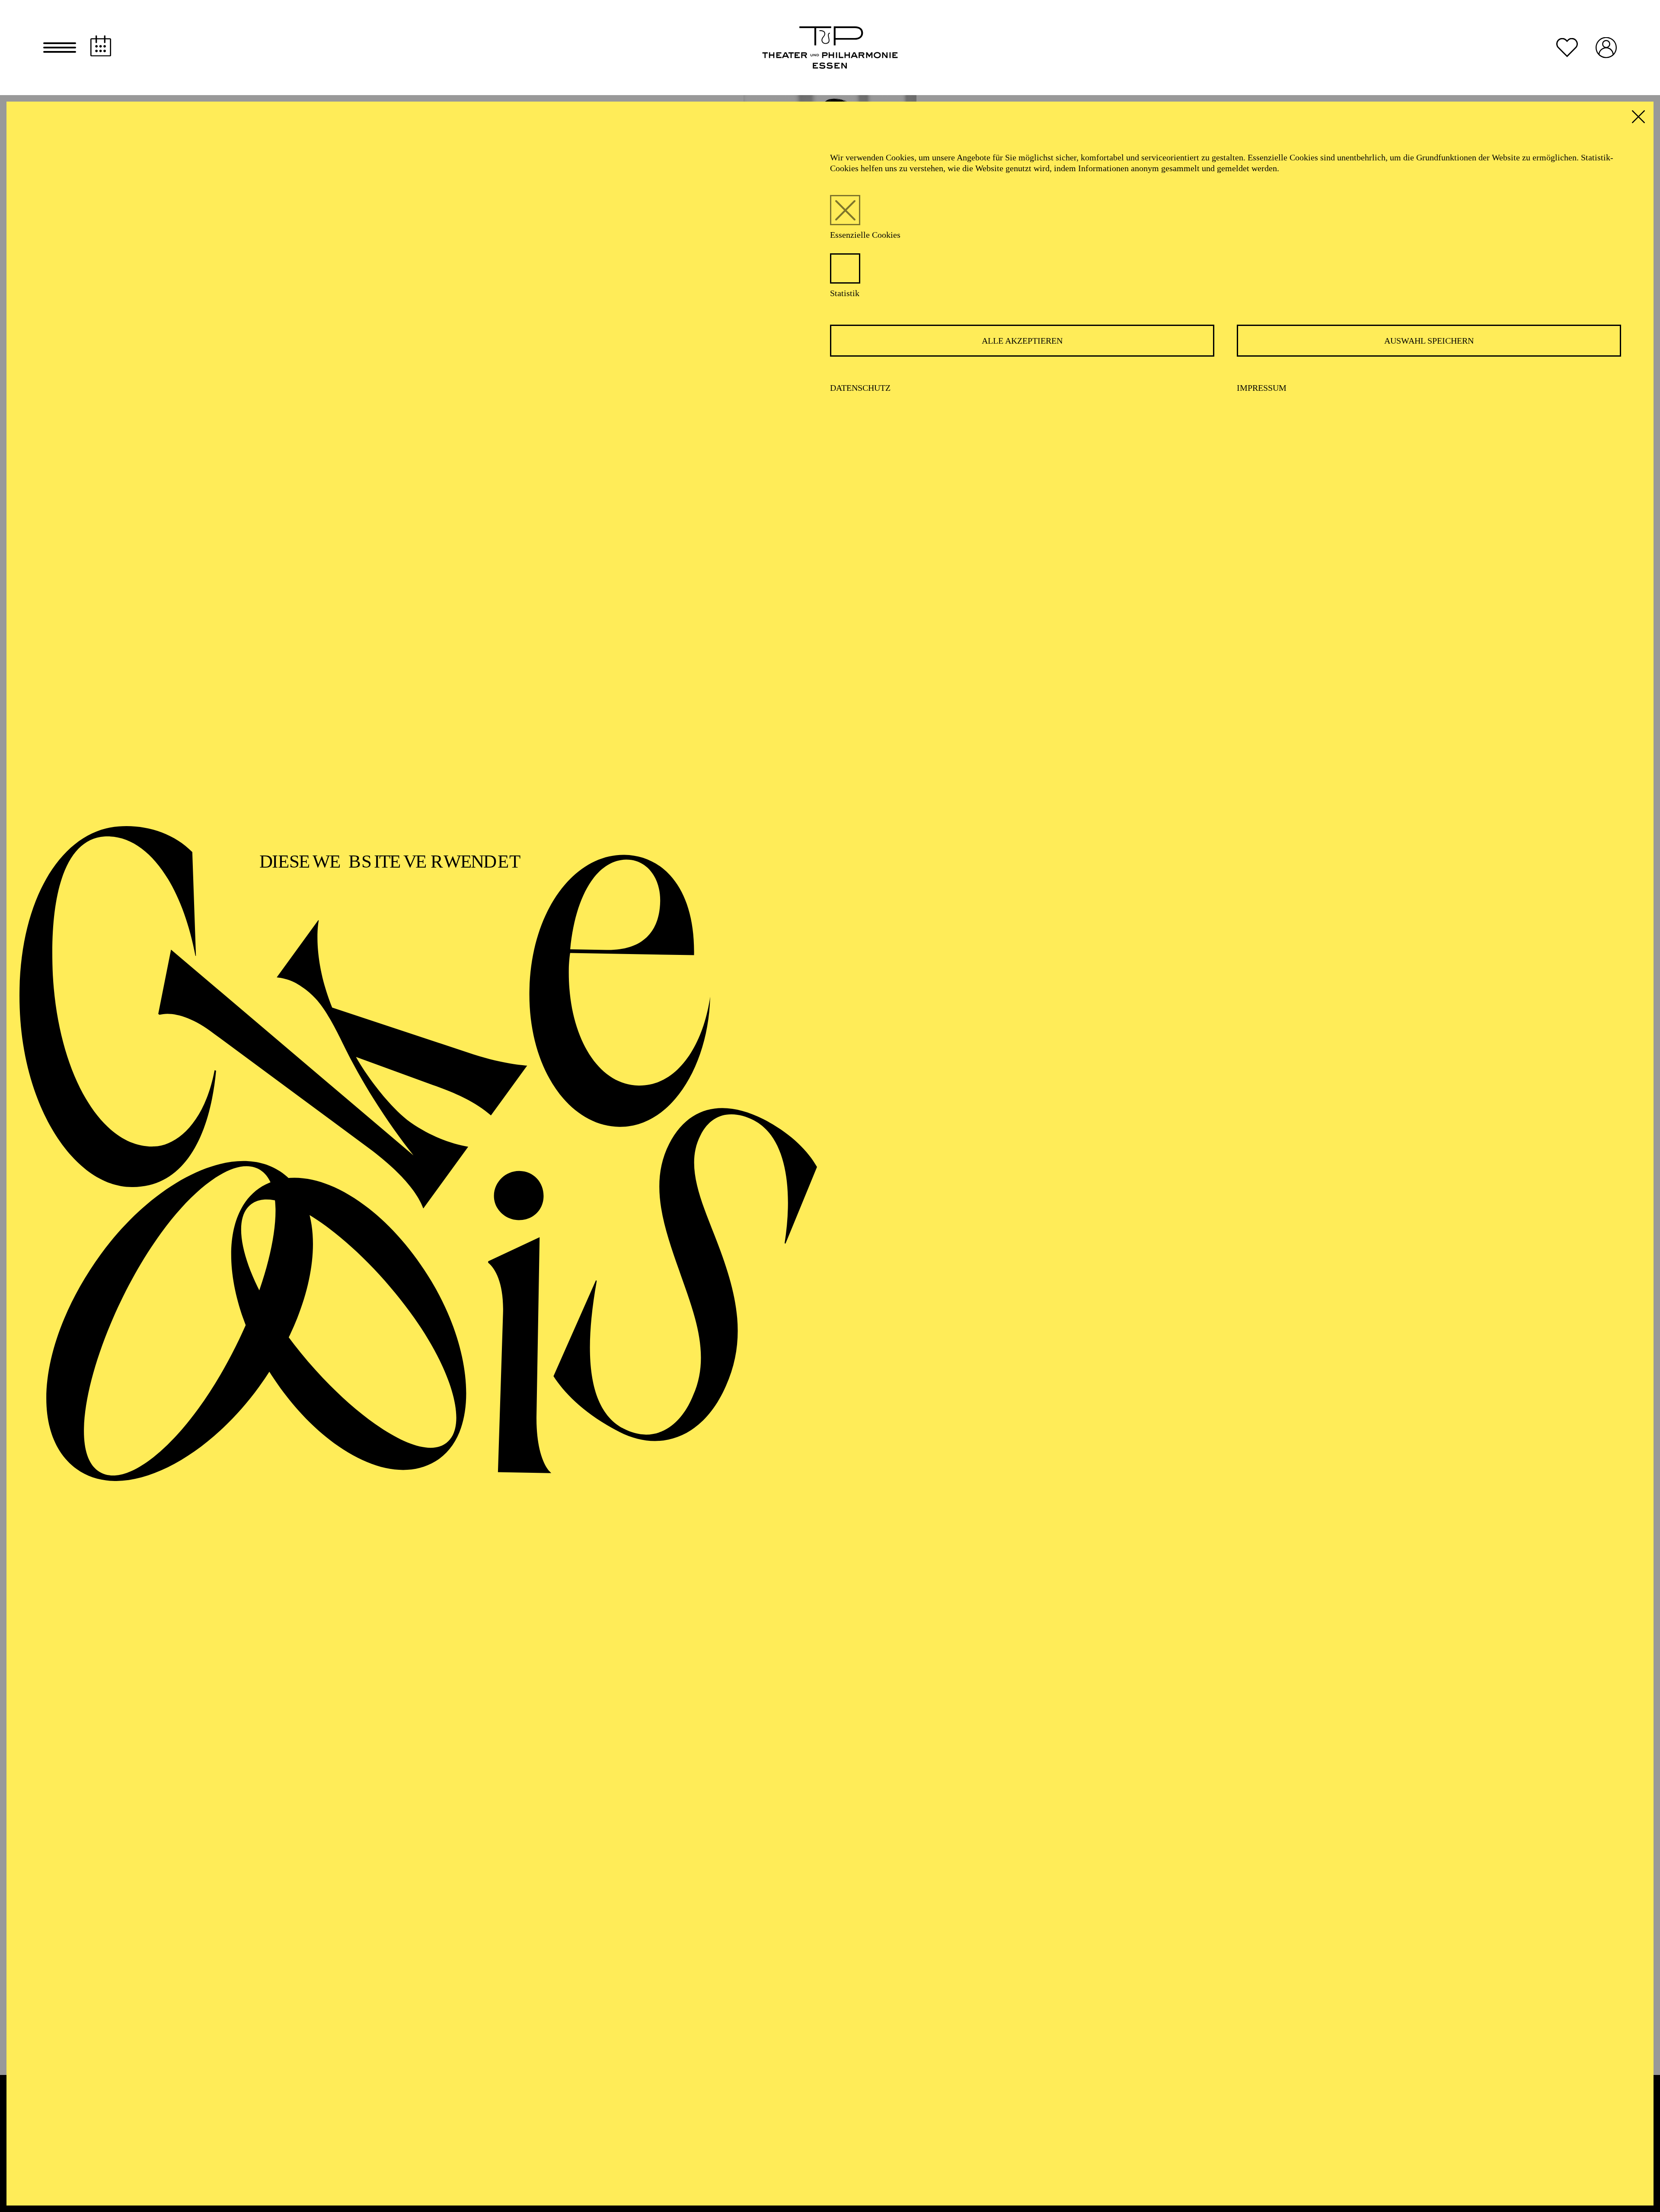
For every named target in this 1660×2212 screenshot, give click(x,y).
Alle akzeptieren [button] (1022, 341)
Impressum (1262, 388)
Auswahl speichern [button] (1429, 341)
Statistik (845, 293)
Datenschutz (860, 388)
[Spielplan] (101, 46)
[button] (60, 48)
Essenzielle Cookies (865, 235)
